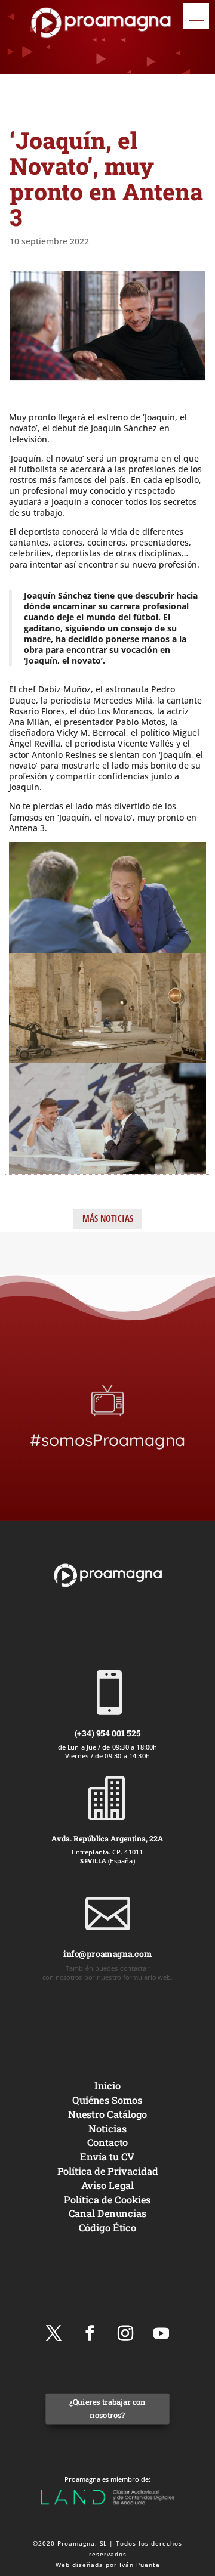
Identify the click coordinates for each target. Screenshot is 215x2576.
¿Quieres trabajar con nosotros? (107, 2409)
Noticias (107, 2128)
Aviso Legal (108, 2185)
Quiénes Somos (107, 2100)
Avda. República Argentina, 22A (107, 1838)
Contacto (108, 2143)
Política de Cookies (107, 2199)
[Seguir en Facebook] (90, 2333)
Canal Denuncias (107, 2214)
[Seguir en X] (54, 2333)
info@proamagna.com (107, 1954)
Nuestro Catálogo (108, 2114)
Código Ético (108, 2227)
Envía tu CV (107, 2157)
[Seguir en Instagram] (125, 2333)
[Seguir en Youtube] (161, 2333)
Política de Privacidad (108, 2171)
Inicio (107, 2086)
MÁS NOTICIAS (108, 1218)
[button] (196, 16)
